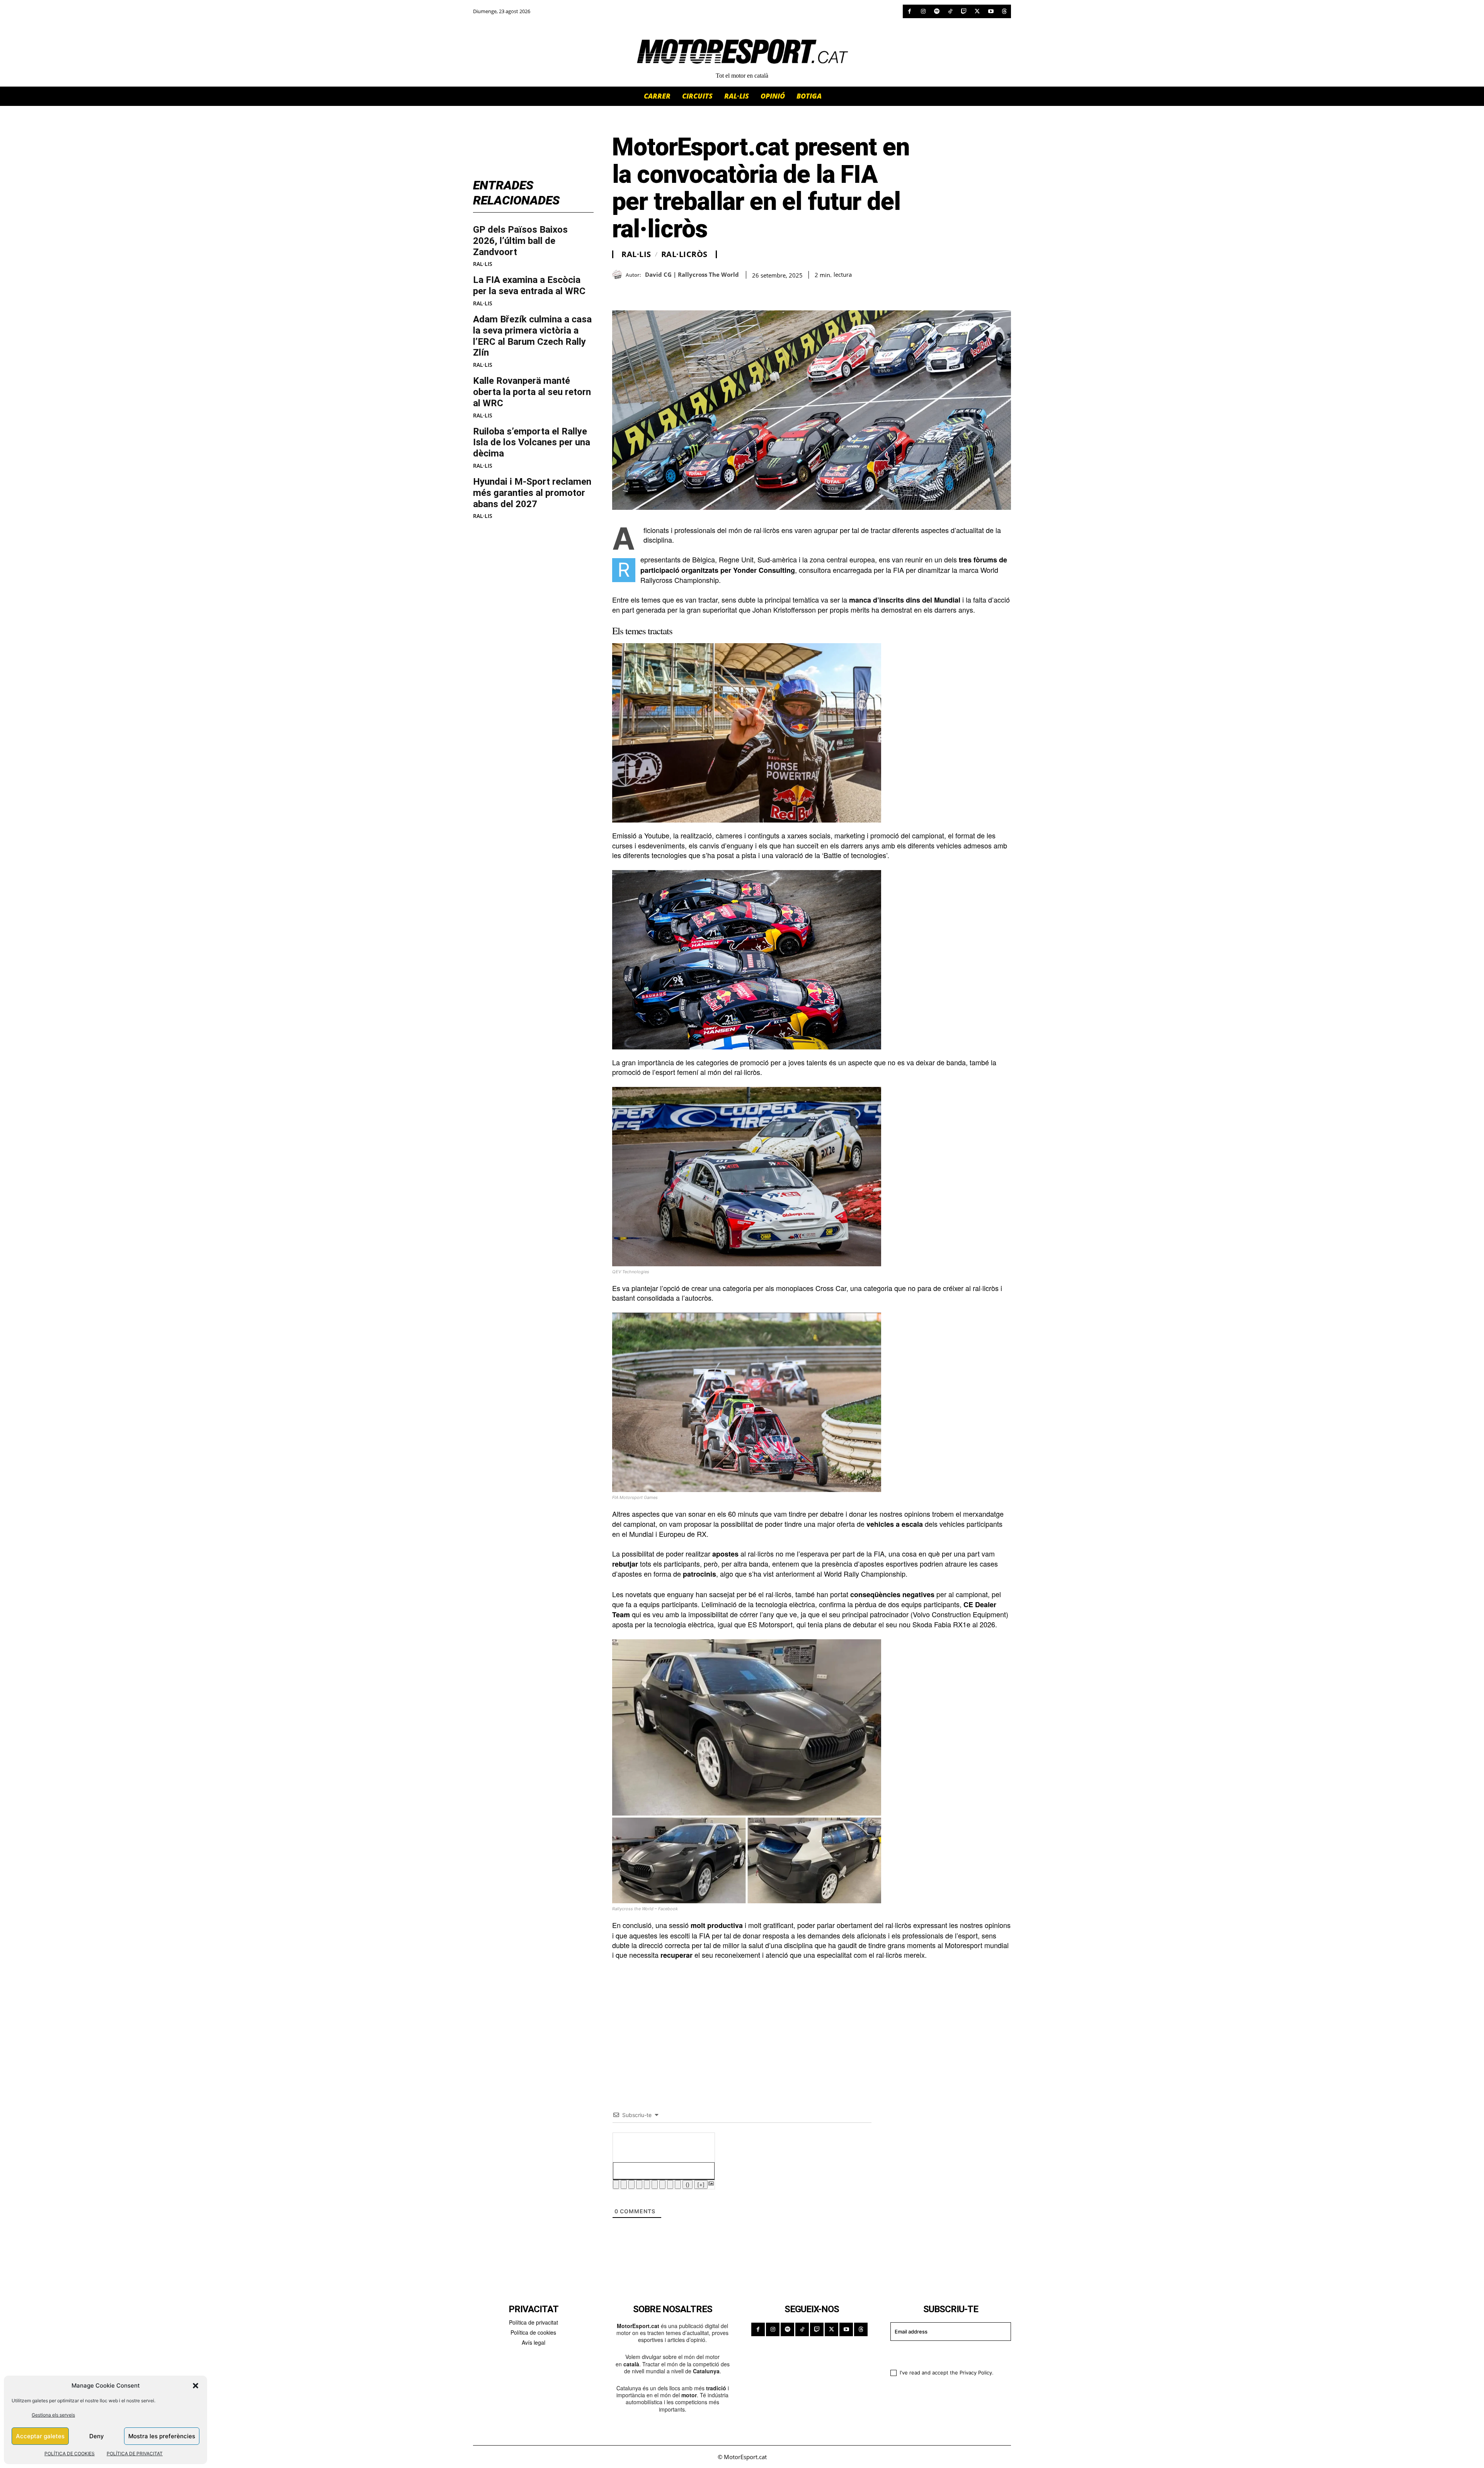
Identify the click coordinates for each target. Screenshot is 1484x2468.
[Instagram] (923, 11)
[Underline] (631, 2184)
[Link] (678, 2184)
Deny (97, 2436)
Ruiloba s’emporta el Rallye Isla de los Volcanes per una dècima (532, 443)
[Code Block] (670, 2184)
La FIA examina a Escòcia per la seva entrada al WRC (529, 285)
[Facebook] (910, 11)
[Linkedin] (673, 291)
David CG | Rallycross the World (692, 274)
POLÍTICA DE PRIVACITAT (135, 2454)
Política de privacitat (534, 2322)
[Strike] (639, 2184)
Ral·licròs (684, 254)
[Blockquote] (662, 2184)
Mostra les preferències (162, 2436)
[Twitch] (964, 11)
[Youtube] (991, 11)
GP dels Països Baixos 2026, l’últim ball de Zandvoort (520, 241)
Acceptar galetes (40, 2436)
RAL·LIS (483, 264)
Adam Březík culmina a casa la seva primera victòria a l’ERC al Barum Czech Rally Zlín (532, 336)
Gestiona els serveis (53, 2415)
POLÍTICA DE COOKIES (70, 2454)
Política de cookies (533, 2332)
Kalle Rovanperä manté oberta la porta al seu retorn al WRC (532, 392)
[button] (196, 2386)
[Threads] (1004, 11)
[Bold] (616, 2184)
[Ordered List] (647, 2184)
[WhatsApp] (638, 291)
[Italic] (624, 2184)
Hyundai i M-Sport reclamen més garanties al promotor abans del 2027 (532, 493)
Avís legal (534, 2342)
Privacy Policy (976, 2373)
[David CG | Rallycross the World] (619, 275)
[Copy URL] (691, 291)
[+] (701, 2184)
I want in (946, 2354)
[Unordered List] (655, 2184)
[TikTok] (950, 11)
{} (688, 2184)
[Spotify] (937, 11)
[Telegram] (709, 291)
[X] (977, 11)
